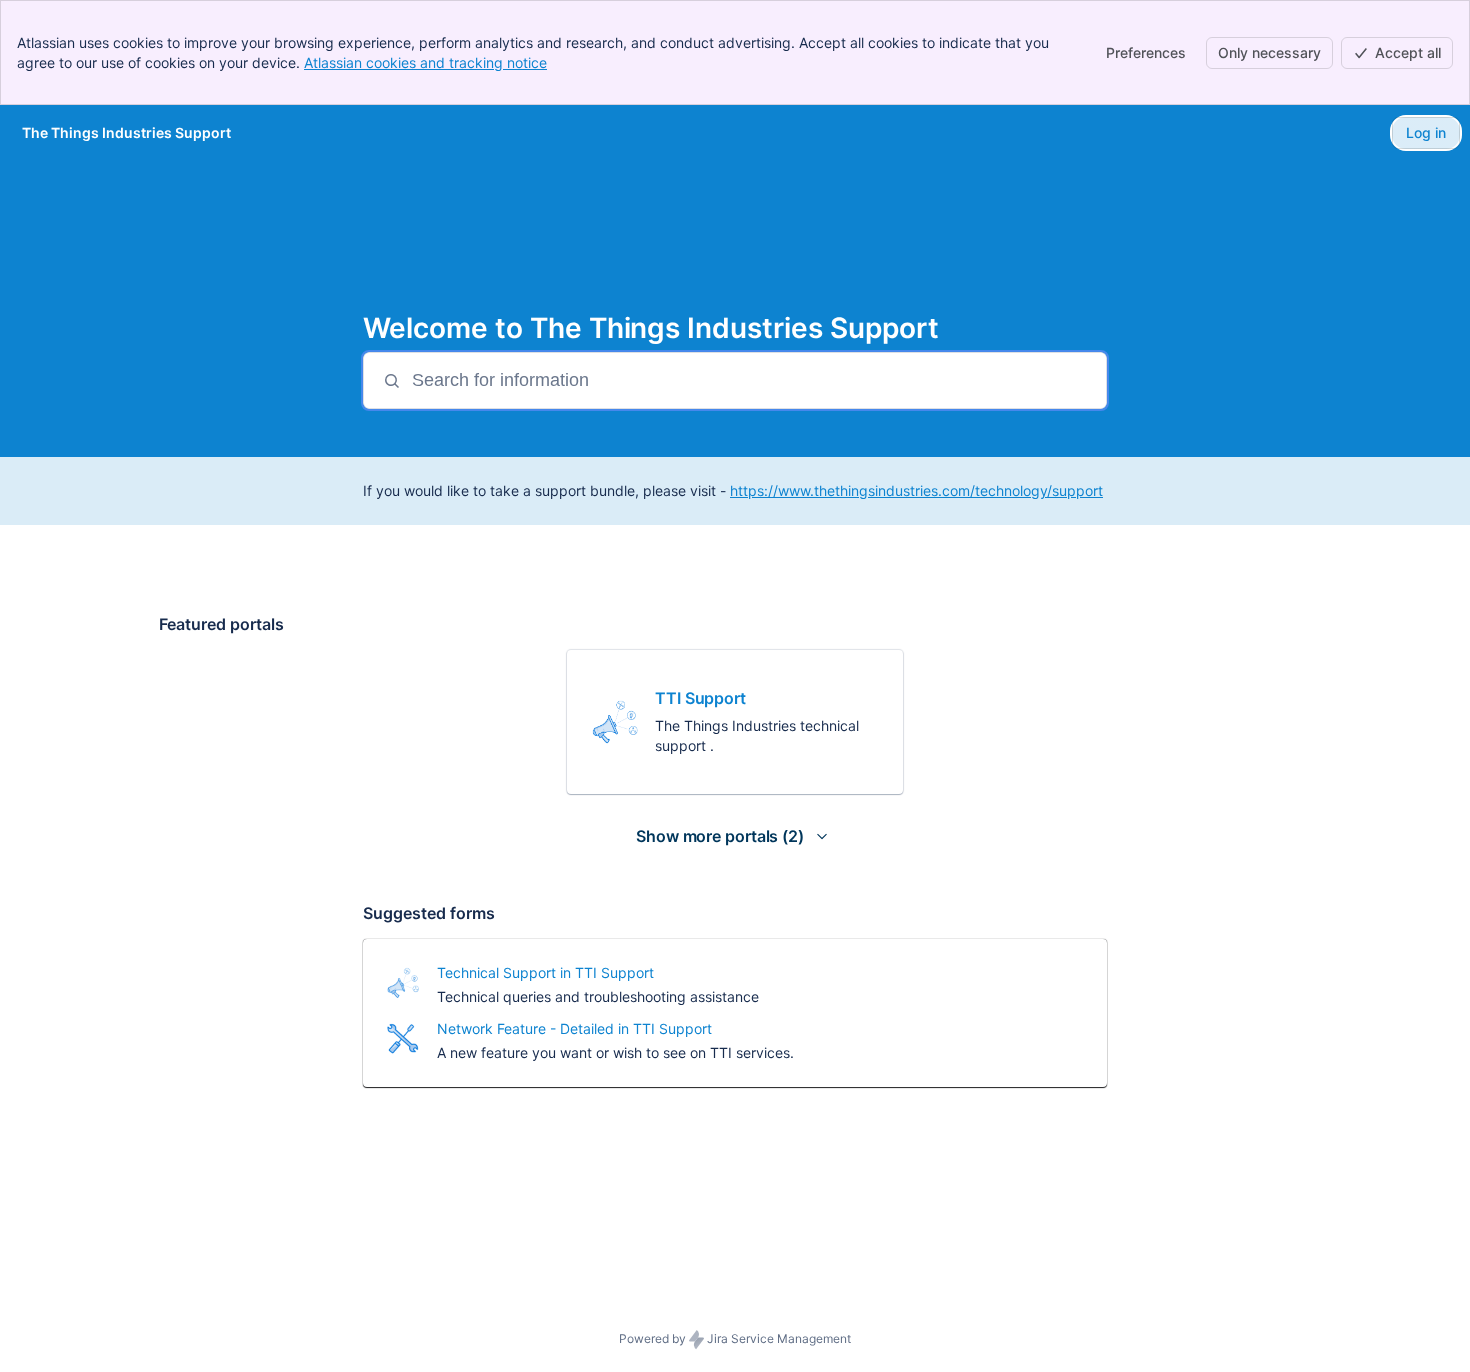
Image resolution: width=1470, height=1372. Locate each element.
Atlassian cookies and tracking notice (425, 62)
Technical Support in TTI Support (545, 972)
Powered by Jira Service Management (735, 1338)
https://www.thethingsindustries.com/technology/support (916, 490)
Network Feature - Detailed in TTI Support (574, 1028)
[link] (735, 722)
